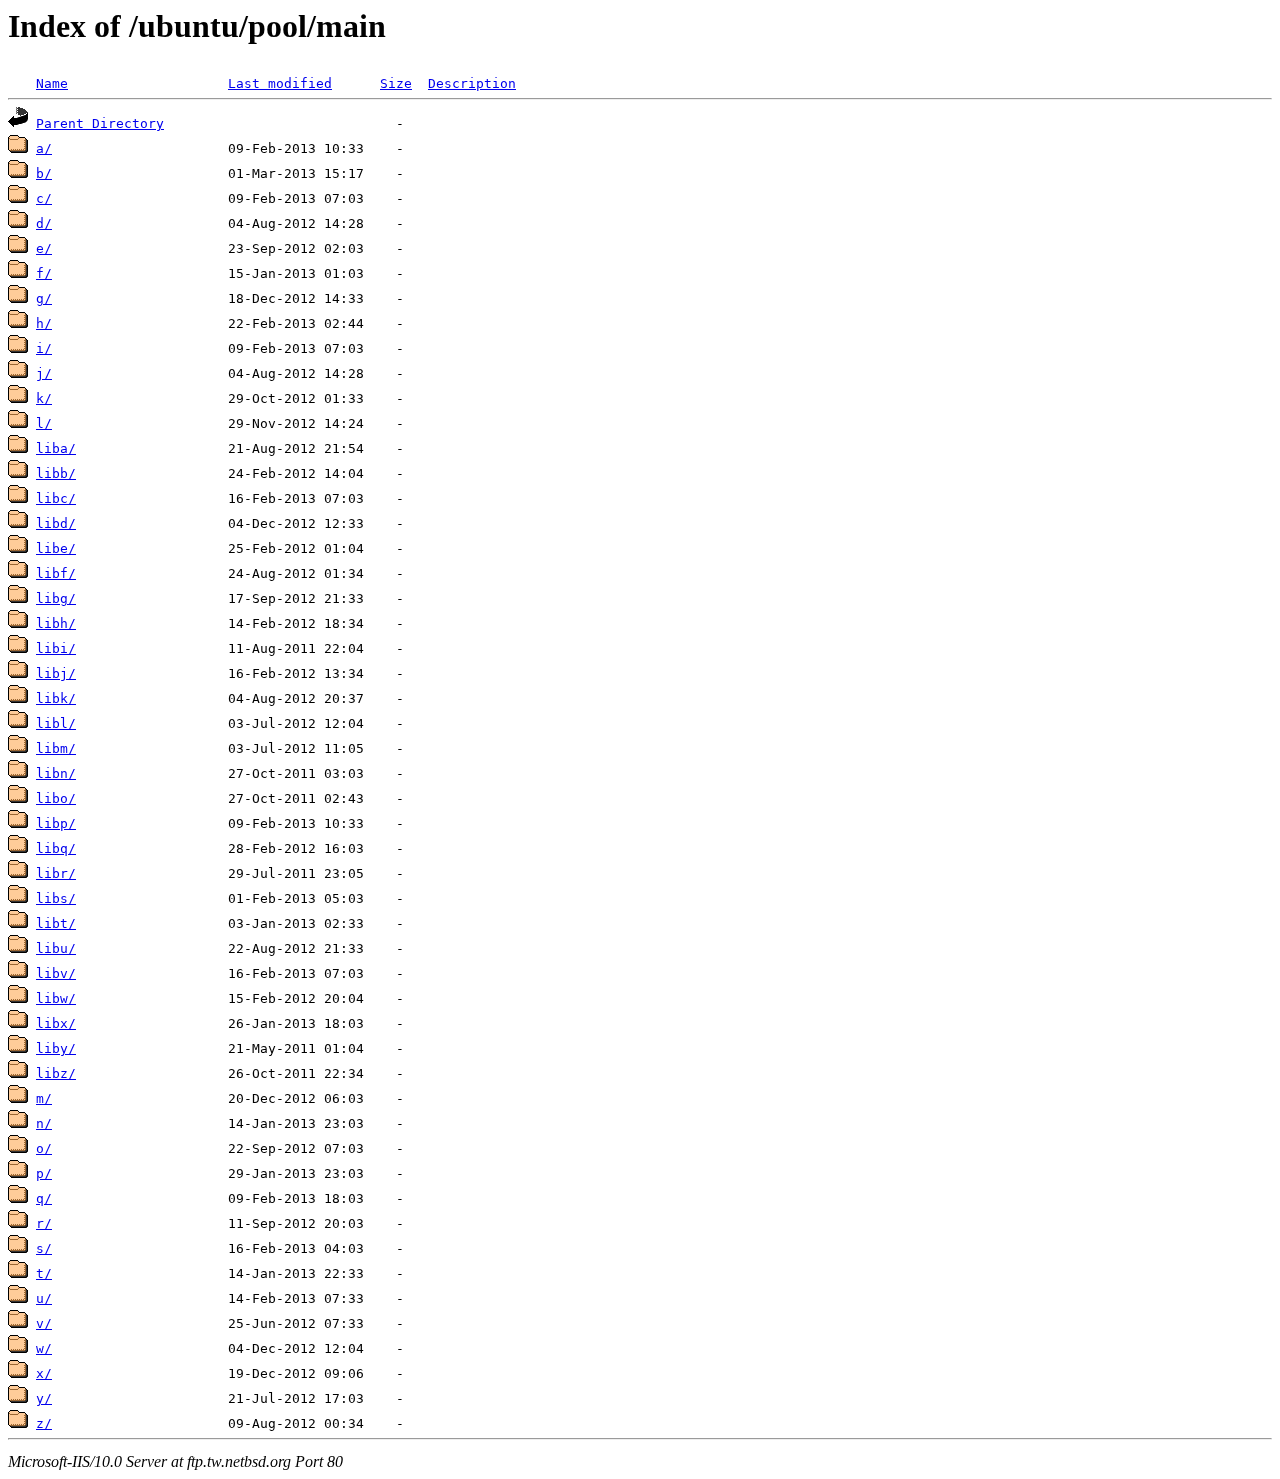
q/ (44, 1198)
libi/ (56, 648)
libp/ (56, 823)
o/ (44, 1148)
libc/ (56, 498)
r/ (44, 1223)
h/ (44, 323)
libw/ (56, 998)
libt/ (56, 923)
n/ (44, 1123)
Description (472, 83)
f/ (44, 273)
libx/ (56, 1023)
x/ (44, 1373)
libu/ (56, 948)
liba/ (56, 448)
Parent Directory (100, 123)
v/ (44, 1323)
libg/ (56, 598)
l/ (44, 423)
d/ (44, 223)
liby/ (56, 1048)
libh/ (56, 623)
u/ (44, 1298)
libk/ (56, 698)
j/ (44, 373)
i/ (44, 348)
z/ (44, 1423)
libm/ (56, 748)
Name (52, 83)
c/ (44, 198)
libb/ (56, 473)
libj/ (56, 673)
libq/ (56, 848)
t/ (44, 1273)
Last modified (280, 83)
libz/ (56, 1073)
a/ (44, 148)
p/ (44, 1173)
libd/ (56, 523)
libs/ (56, 898)
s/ (44, 1248)
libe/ (56, 548)
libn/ (56, 773)
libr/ (56, 873)
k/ (44, 398)
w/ (44, 1348)
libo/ (56, 798)
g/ (44, 298)
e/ (44, 248)
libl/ (56, 723)
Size (396, 83)
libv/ (56, 973)
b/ (44, 173)
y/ (44, 1398)
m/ (44, 1098)
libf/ (56, 573)
